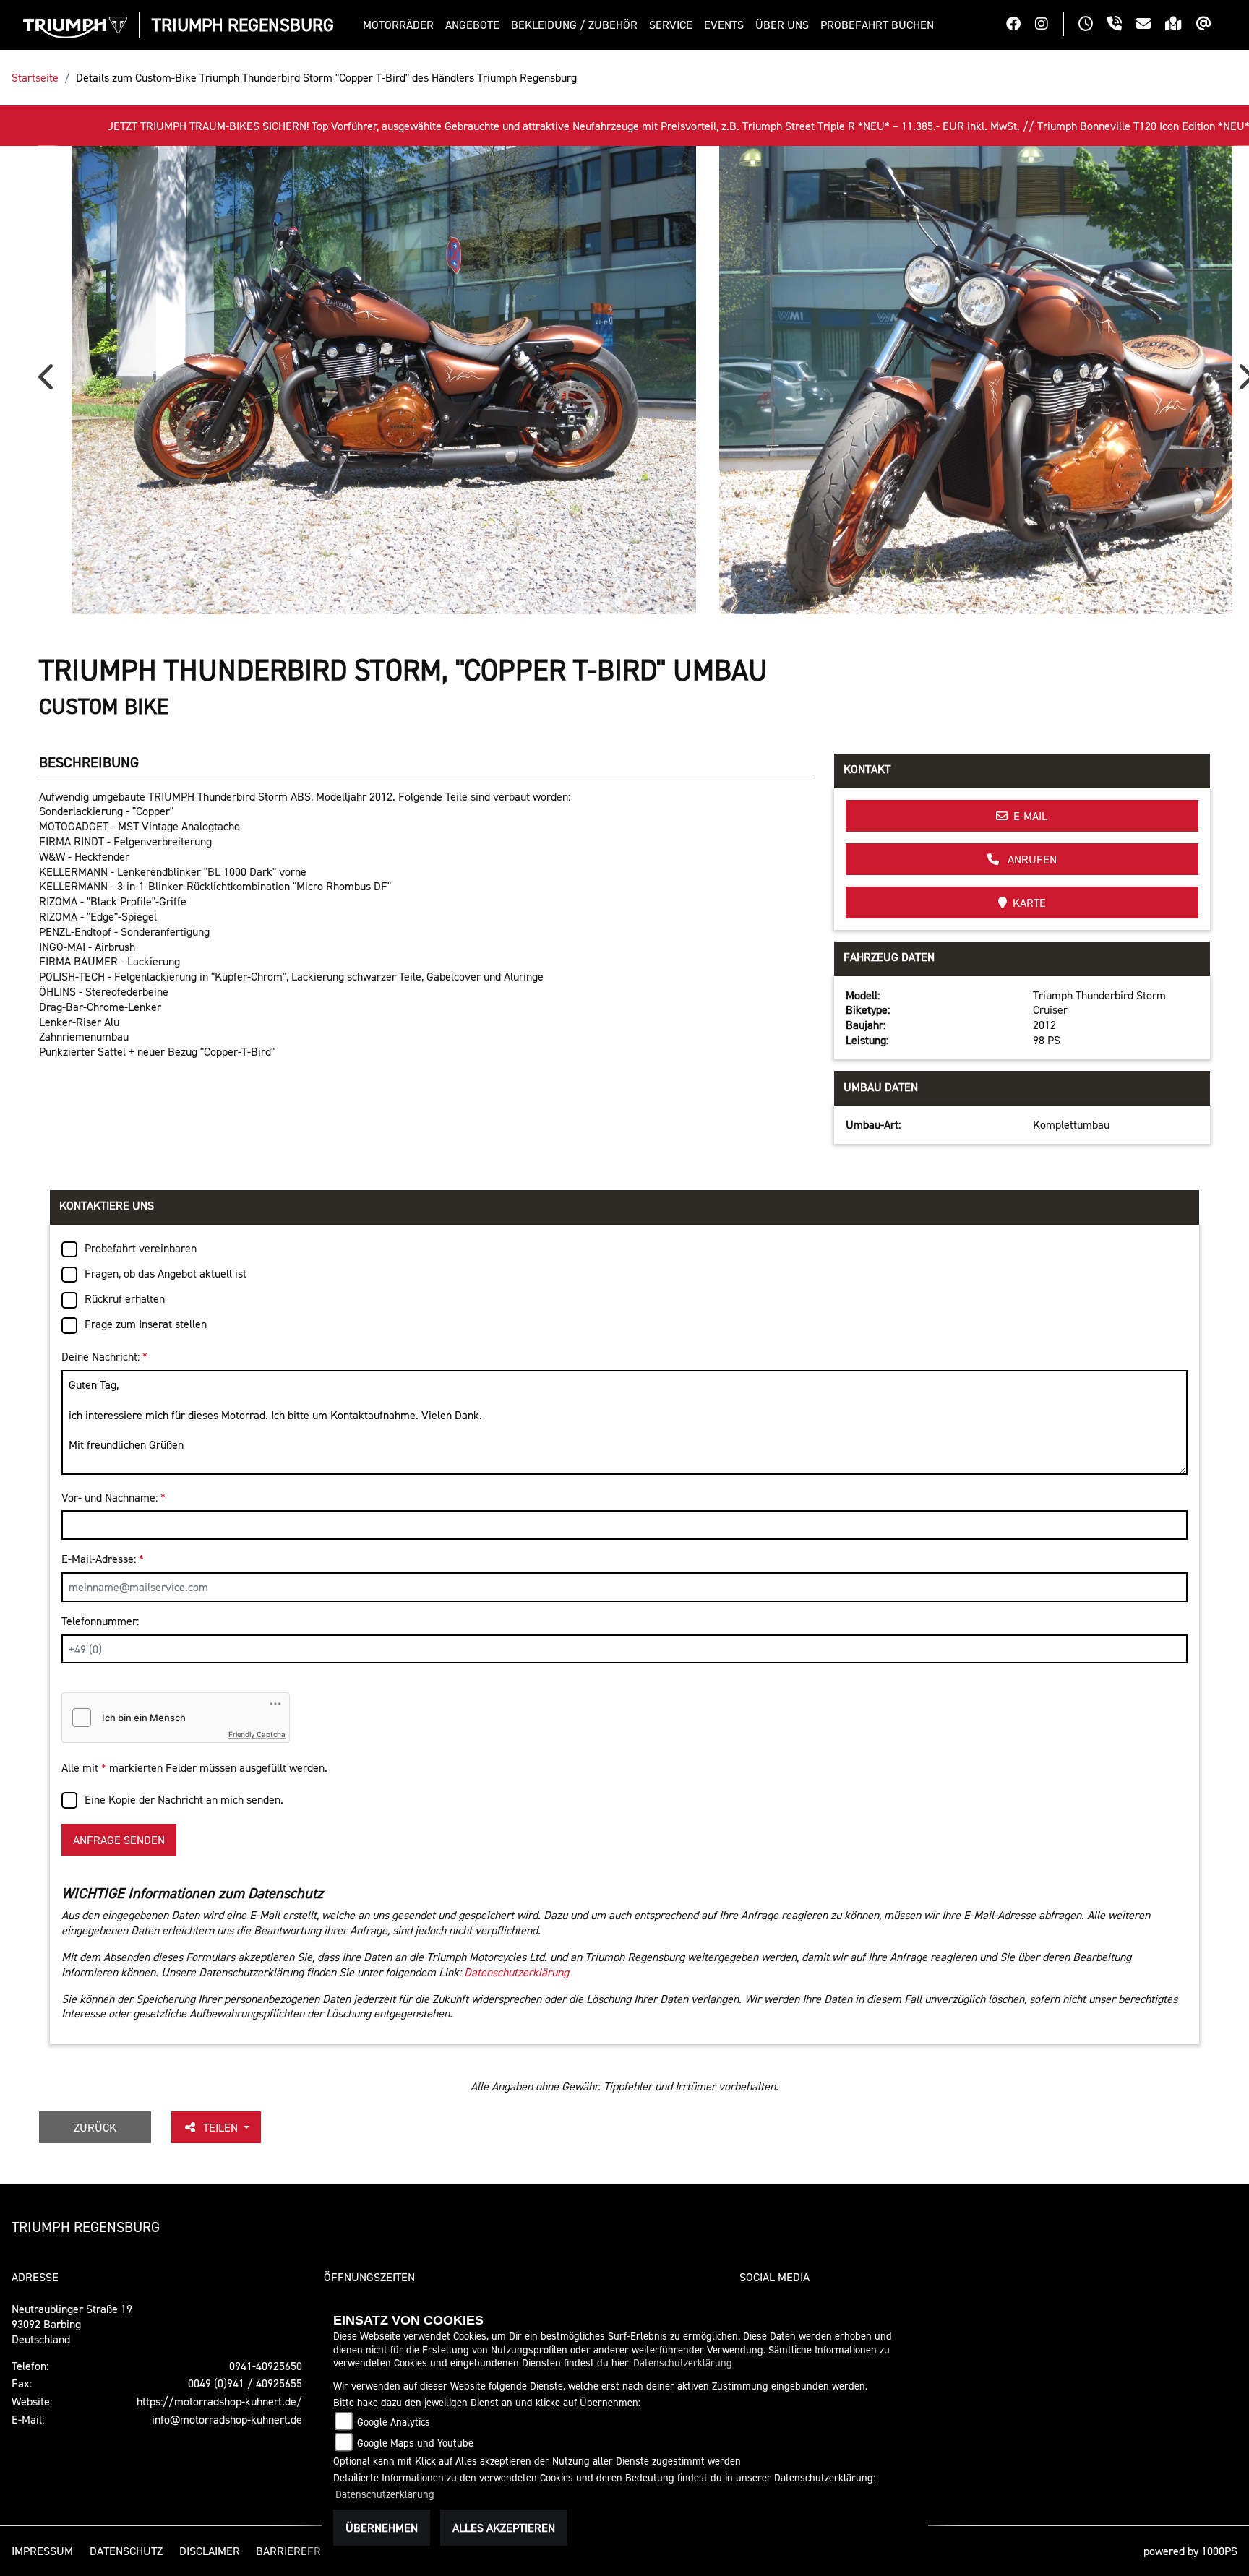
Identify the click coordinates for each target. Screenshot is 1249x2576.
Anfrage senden (119, 1840)
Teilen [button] (222, 2127)
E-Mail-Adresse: (103, 1559)
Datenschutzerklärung (516, 1972)
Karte (1029, 903)
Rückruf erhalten (125, 1298)
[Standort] (1181, 25)
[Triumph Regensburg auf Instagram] (1049, 25)
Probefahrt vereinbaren (141, 1248)
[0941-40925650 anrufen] (1122, 25)
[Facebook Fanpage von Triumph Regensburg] (1021, 25)
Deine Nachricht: (104, 1356)
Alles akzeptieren (504, 2528)
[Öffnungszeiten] (1093, 25)
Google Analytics (394, 2422)
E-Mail (1030, 816)
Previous (49, 382)
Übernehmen (382, 2528)
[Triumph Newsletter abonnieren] (1211, 25)
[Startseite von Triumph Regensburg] (75, 27)
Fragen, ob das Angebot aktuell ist (166, 1273)
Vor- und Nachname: (113, 1497)
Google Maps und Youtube (415, 2443)
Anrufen (1031, 859)
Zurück (95, 2127)
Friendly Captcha (257, 1734)
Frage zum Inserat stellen (146, 1324)
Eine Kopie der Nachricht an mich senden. (184, 1799)
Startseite (35, 77)
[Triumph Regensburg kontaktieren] (1151, 25)
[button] (401, 25)
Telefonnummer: (100, 1621)
